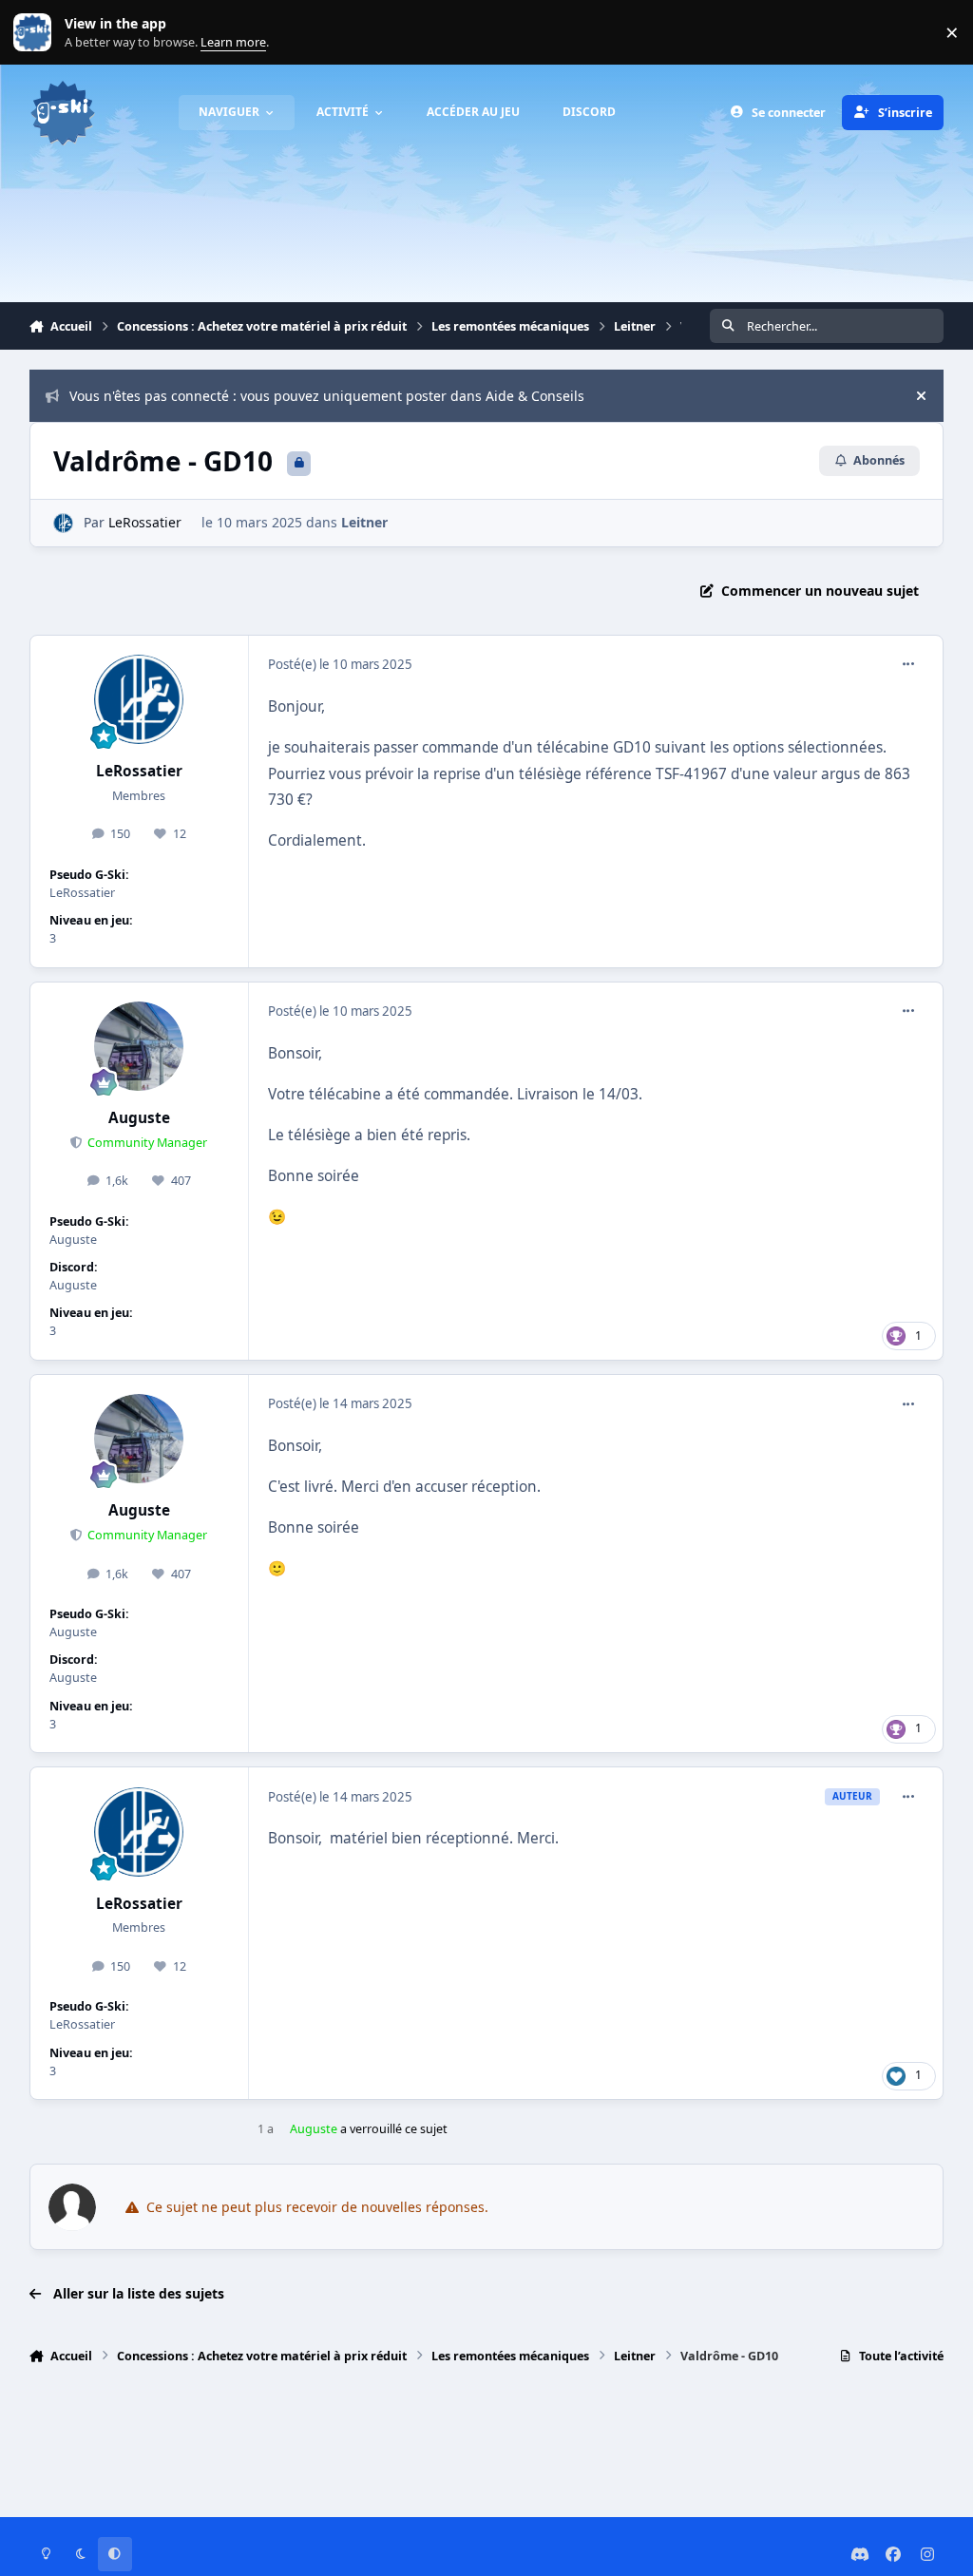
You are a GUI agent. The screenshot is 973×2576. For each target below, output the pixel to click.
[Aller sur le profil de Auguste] (139, 1046)
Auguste (139, 1118)
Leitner (364, 522)
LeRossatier (145, 522)
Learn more (37, 33)
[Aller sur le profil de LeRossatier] (63, 523)
